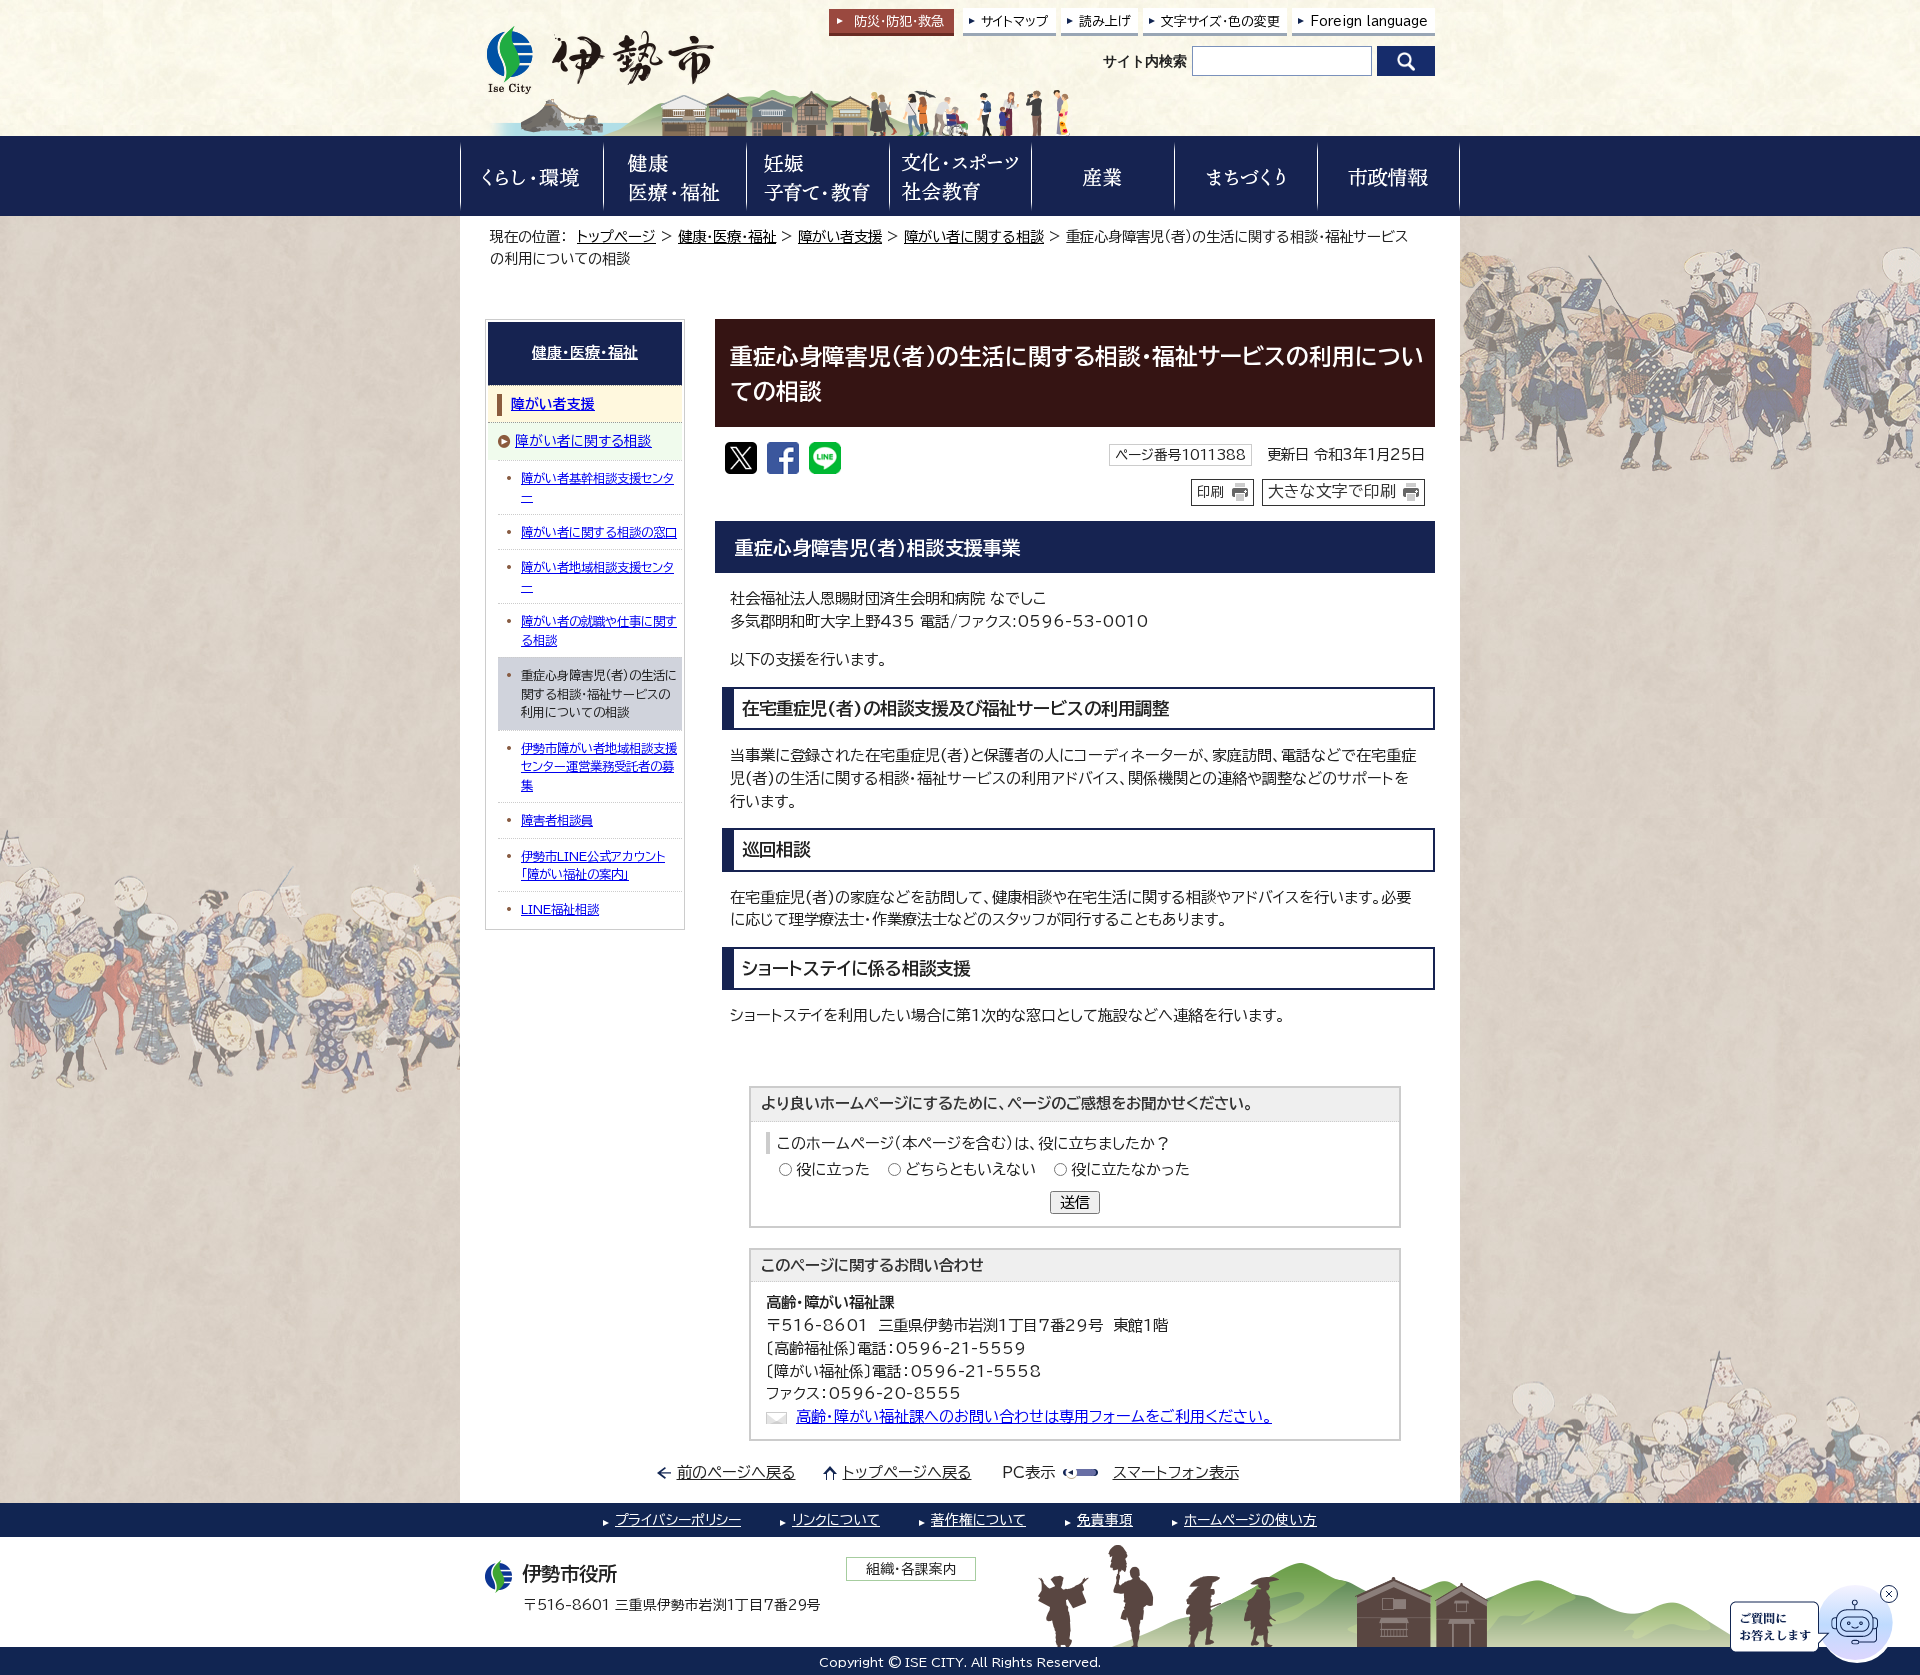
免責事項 (1105, 1520)
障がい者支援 (840, 236)
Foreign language (1369, 21)
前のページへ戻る (736, 1472)
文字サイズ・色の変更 (1220, 21)
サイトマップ (1015, 21)
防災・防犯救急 (899, 21)
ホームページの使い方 (1250, 1520)
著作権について (978, 1520)
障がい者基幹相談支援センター (597, 487)
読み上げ (1105, 21)
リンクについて (836, 1520)
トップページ (616, 236)
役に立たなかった (1130, 1169)
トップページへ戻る (907, 1472)
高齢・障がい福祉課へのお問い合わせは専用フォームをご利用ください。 (1034, 1416)
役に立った (833, 1169)
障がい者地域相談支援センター (597, 576)
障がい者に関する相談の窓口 (599, 532)
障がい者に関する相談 (974, 236)
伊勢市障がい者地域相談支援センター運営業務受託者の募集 (599, 766)
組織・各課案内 (911, 1569)
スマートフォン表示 (1176, 1472)
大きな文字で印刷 (1332, 491)
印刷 (1211, 492)
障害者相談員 (557, 820)
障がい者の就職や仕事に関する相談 (599, 630)
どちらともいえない (970, 1169)
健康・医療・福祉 (727, 236)
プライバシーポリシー (678, 1520)
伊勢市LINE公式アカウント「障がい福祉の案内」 (593, 865)
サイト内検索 (1145, 61)
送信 (1075, 1202)
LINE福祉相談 (560, 909)
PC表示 (1028, 1472)
